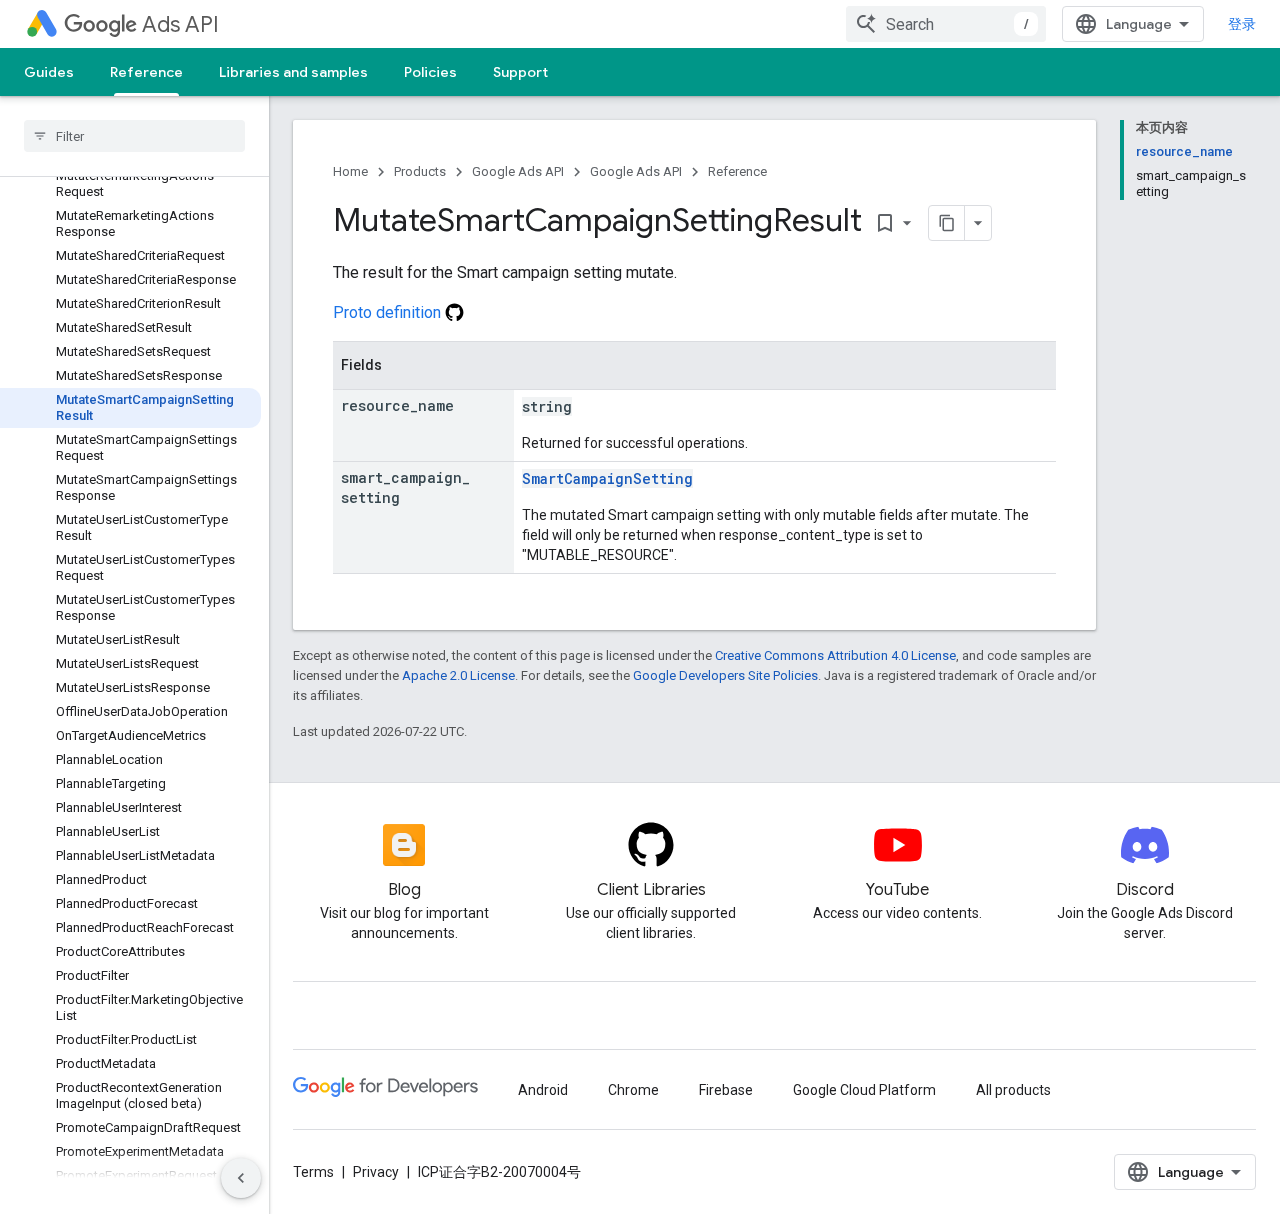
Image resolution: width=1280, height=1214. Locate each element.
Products (420, 171)
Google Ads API (518, 171)
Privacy (376, 1172)
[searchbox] (134, 136)
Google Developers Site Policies (725, 675)
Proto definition (389, 312)
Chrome (633, 1090)
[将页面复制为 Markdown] (947, 223)
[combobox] (946, 24)
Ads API (180, 24)
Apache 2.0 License (458, 675)
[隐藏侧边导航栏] (241, 1178)
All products (1013, 1090)
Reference (146, 72)
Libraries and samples (293, 72)
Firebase (726, 1090)
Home (350, 171)
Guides (49, 72)
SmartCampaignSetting (607, 478)
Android (543, 1090)
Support (520, 72)
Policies (430, 72)
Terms (313, 1172)
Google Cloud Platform (864, 1090)
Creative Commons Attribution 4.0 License (835, 655)
